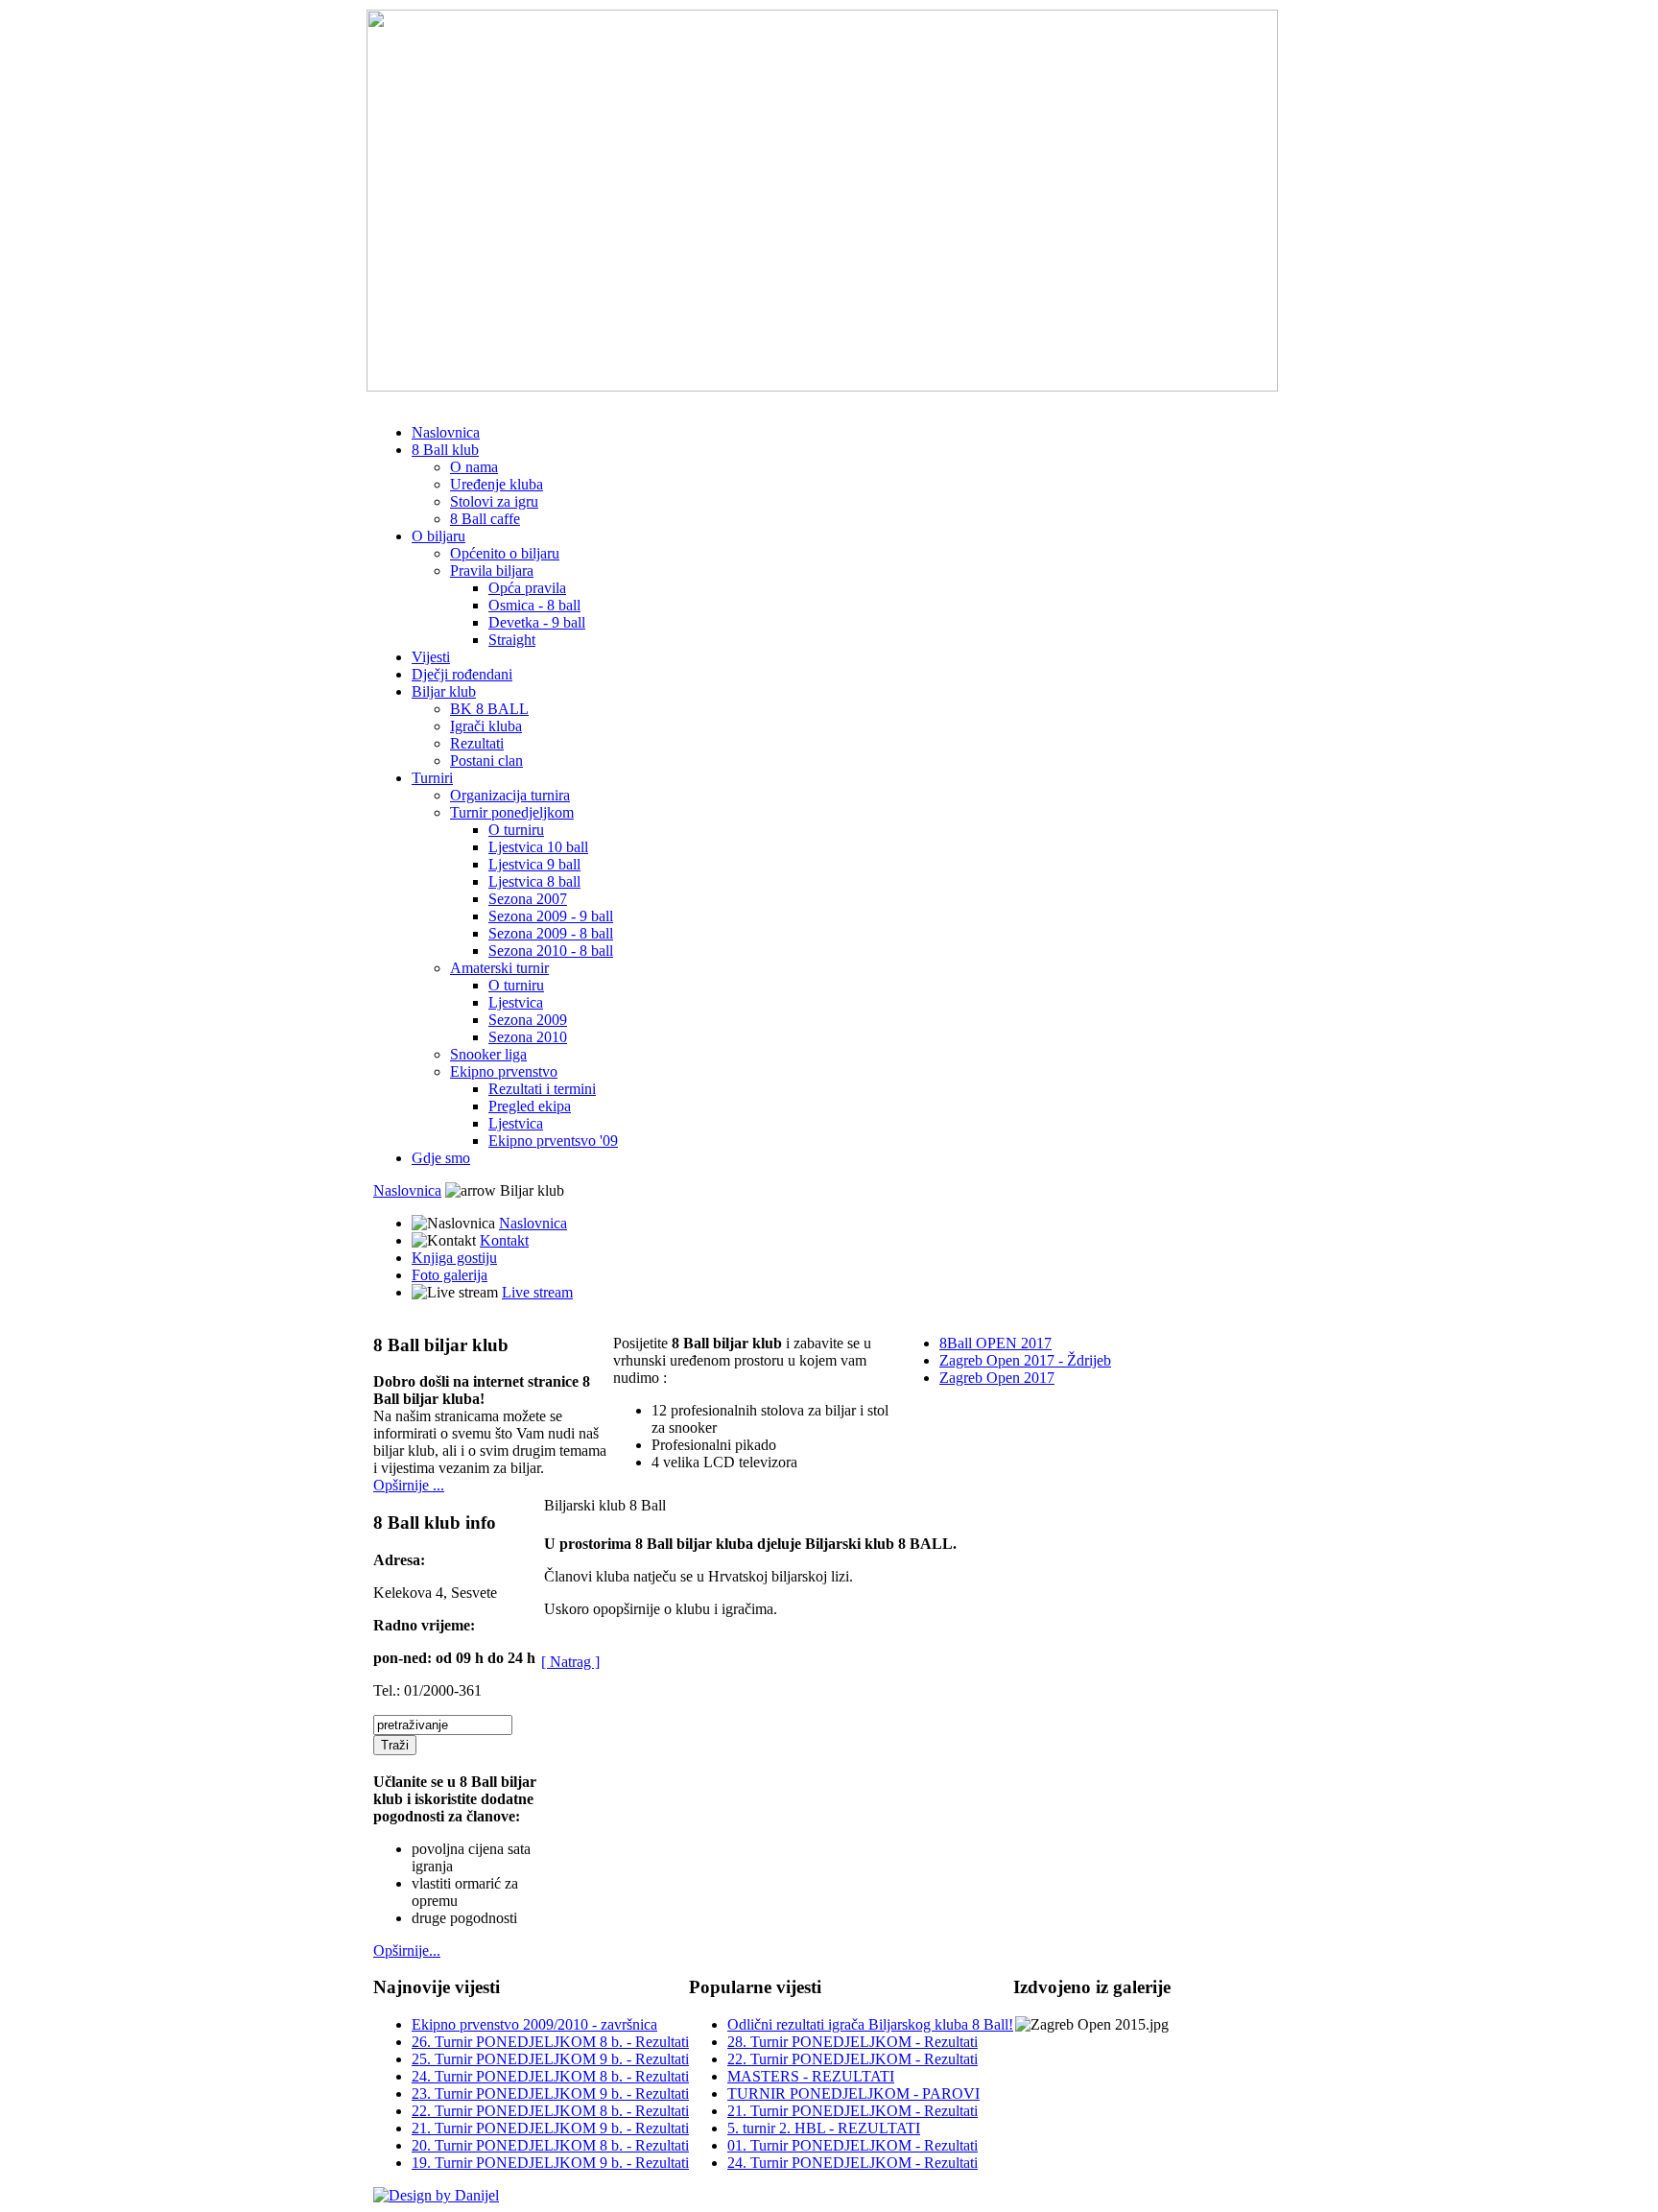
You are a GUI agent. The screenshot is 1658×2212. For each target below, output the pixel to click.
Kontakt (504, 1240)
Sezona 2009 (528, 1020)
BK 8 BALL (489, 709)
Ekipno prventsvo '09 (553, 1141)
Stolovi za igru (494, 501)
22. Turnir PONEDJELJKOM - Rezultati (853, 2059)
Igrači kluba (486, 726)
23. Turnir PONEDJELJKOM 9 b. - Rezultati (550, 2093)
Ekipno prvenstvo (504, 1071)
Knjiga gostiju (454, 1258)
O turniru (516, 830)
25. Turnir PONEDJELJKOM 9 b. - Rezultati (550, 2059)
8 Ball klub (445, 450)
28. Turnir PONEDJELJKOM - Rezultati (853, 2042)
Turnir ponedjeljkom (512, 812)
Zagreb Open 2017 (997, 1378)
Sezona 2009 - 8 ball (551, 933)
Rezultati (477, 743)
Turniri (432, 778)
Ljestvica (516, 1002)
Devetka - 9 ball (537, 622)
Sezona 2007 (528, 899)
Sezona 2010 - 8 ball (551, 951)
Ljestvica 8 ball (534, 881)
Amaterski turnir (499, 968)
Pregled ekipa (530, 1106)
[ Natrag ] (570, 1662)
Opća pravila (527, 588)
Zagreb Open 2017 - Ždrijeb (1025, 1360)
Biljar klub (444, 691)
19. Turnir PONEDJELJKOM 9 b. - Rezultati (550, 2163)
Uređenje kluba (497, 484)
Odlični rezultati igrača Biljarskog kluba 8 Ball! (870, 2024)
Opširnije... (407, 1950)
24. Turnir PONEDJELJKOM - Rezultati (853, 2163)
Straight (512, 640)
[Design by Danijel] (436, 2195)
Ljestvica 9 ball (534, 864)
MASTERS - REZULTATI (811, 2076)
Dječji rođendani (462, 674)
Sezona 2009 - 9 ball (551, 916)
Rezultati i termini (542, 1089)
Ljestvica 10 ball (538, 847)
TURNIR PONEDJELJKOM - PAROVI (853, 2093)
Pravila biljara (492, 571)
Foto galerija (450, 1275)
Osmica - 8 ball (534, 605)
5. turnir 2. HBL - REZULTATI (824, 2128)
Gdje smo (441, 1158)
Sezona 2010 (528, 1037)
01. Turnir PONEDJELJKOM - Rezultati (853, 2145)
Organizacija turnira (510, 795)
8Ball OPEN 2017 (995, 1343)
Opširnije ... (409, 1485)
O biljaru (438, 536)
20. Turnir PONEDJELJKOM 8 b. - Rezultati (550, 2145)
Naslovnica (446, 432)
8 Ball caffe (485, 519)
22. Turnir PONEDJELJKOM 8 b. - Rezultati (550, 2111)
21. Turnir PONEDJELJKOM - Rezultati (853, 2111)
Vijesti (431, 657)
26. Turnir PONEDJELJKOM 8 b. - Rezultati (550, 2042)
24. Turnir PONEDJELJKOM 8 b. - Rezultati (550, 2076)
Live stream (537, 1292)
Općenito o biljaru (505, 553)
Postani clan (486, 761)
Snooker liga (488, 1054)
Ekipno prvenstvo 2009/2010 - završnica (534, 2024)
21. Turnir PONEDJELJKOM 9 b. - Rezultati (550, 2128)
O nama (474, 467)
